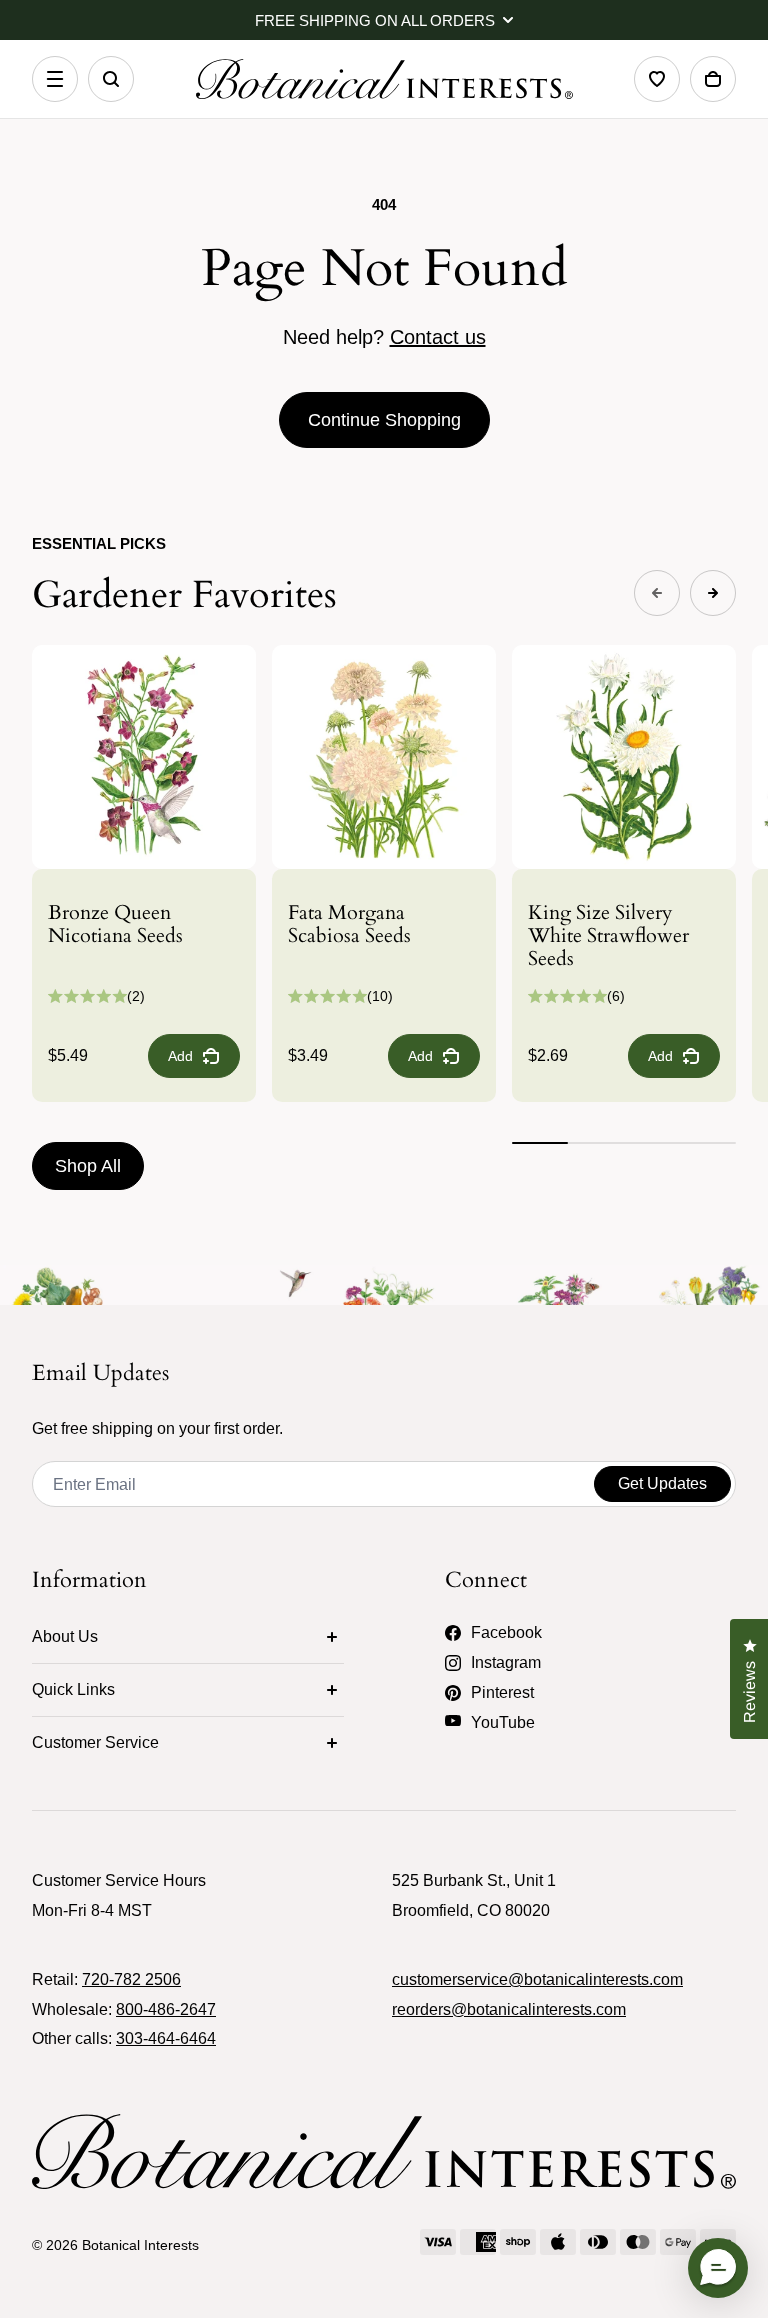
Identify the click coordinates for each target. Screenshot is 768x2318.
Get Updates (662, 1483)
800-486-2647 (166, 2009)
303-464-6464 (166, 2038)
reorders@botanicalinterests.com (509, 2009)
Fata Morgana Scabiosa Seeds (349, 924)
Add (180, 1056)
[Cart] (713, 79)
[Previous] (657, 593)
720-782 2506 (131, 1979)
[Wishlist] (657, 79)
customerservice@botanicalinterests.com (537, 1979)
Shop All (88, 1166)
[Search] (111, 79)
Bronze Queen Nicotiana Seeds (115, 924)
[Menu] (55, 79)
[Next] (713, 593)
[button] (718, 2268)
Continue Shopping (384, 420)
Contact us (438, 337)
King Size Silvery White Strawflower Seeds (608, 936)
